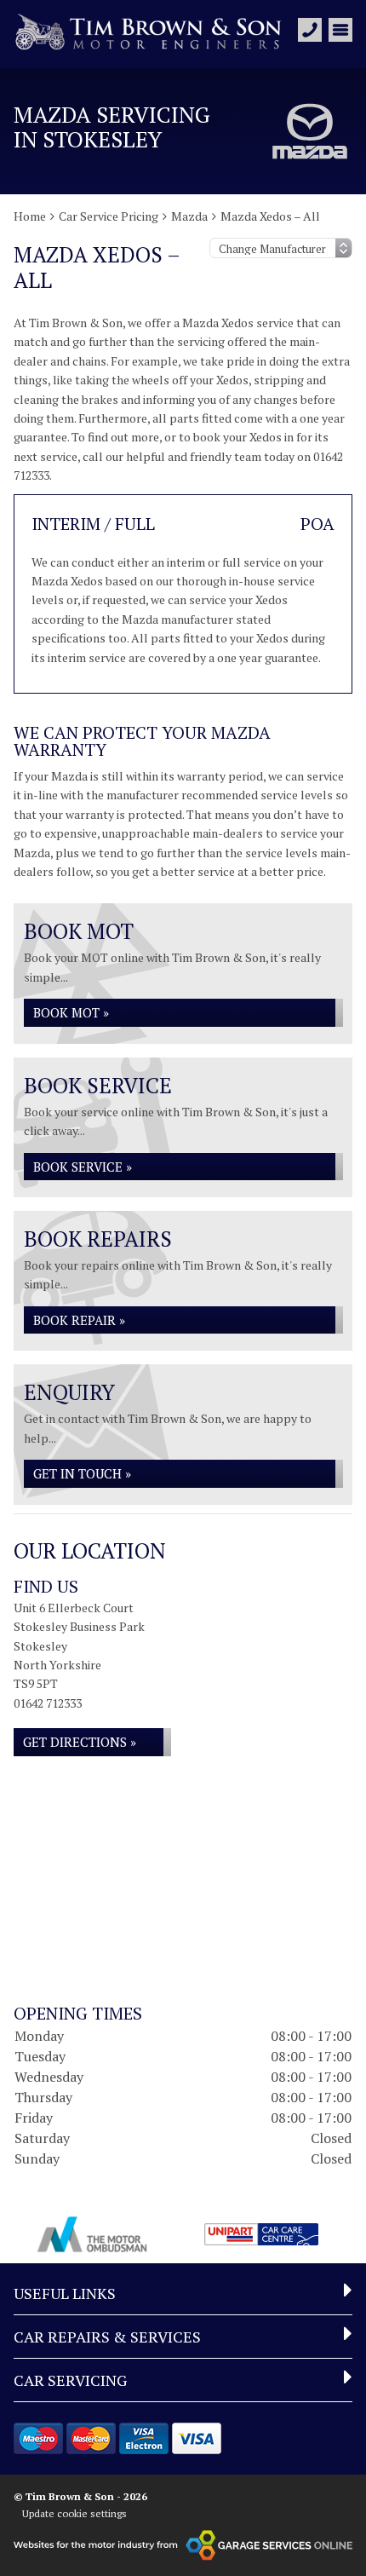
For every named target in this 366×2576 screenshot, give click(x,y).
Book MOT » (71, 1012)
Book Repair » (79, 1320)
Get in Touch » (82, 1473)
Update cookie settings (74, 2513)
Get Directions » (80, 1742)
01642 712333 (48, 1703)
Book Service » (83, 1167)
